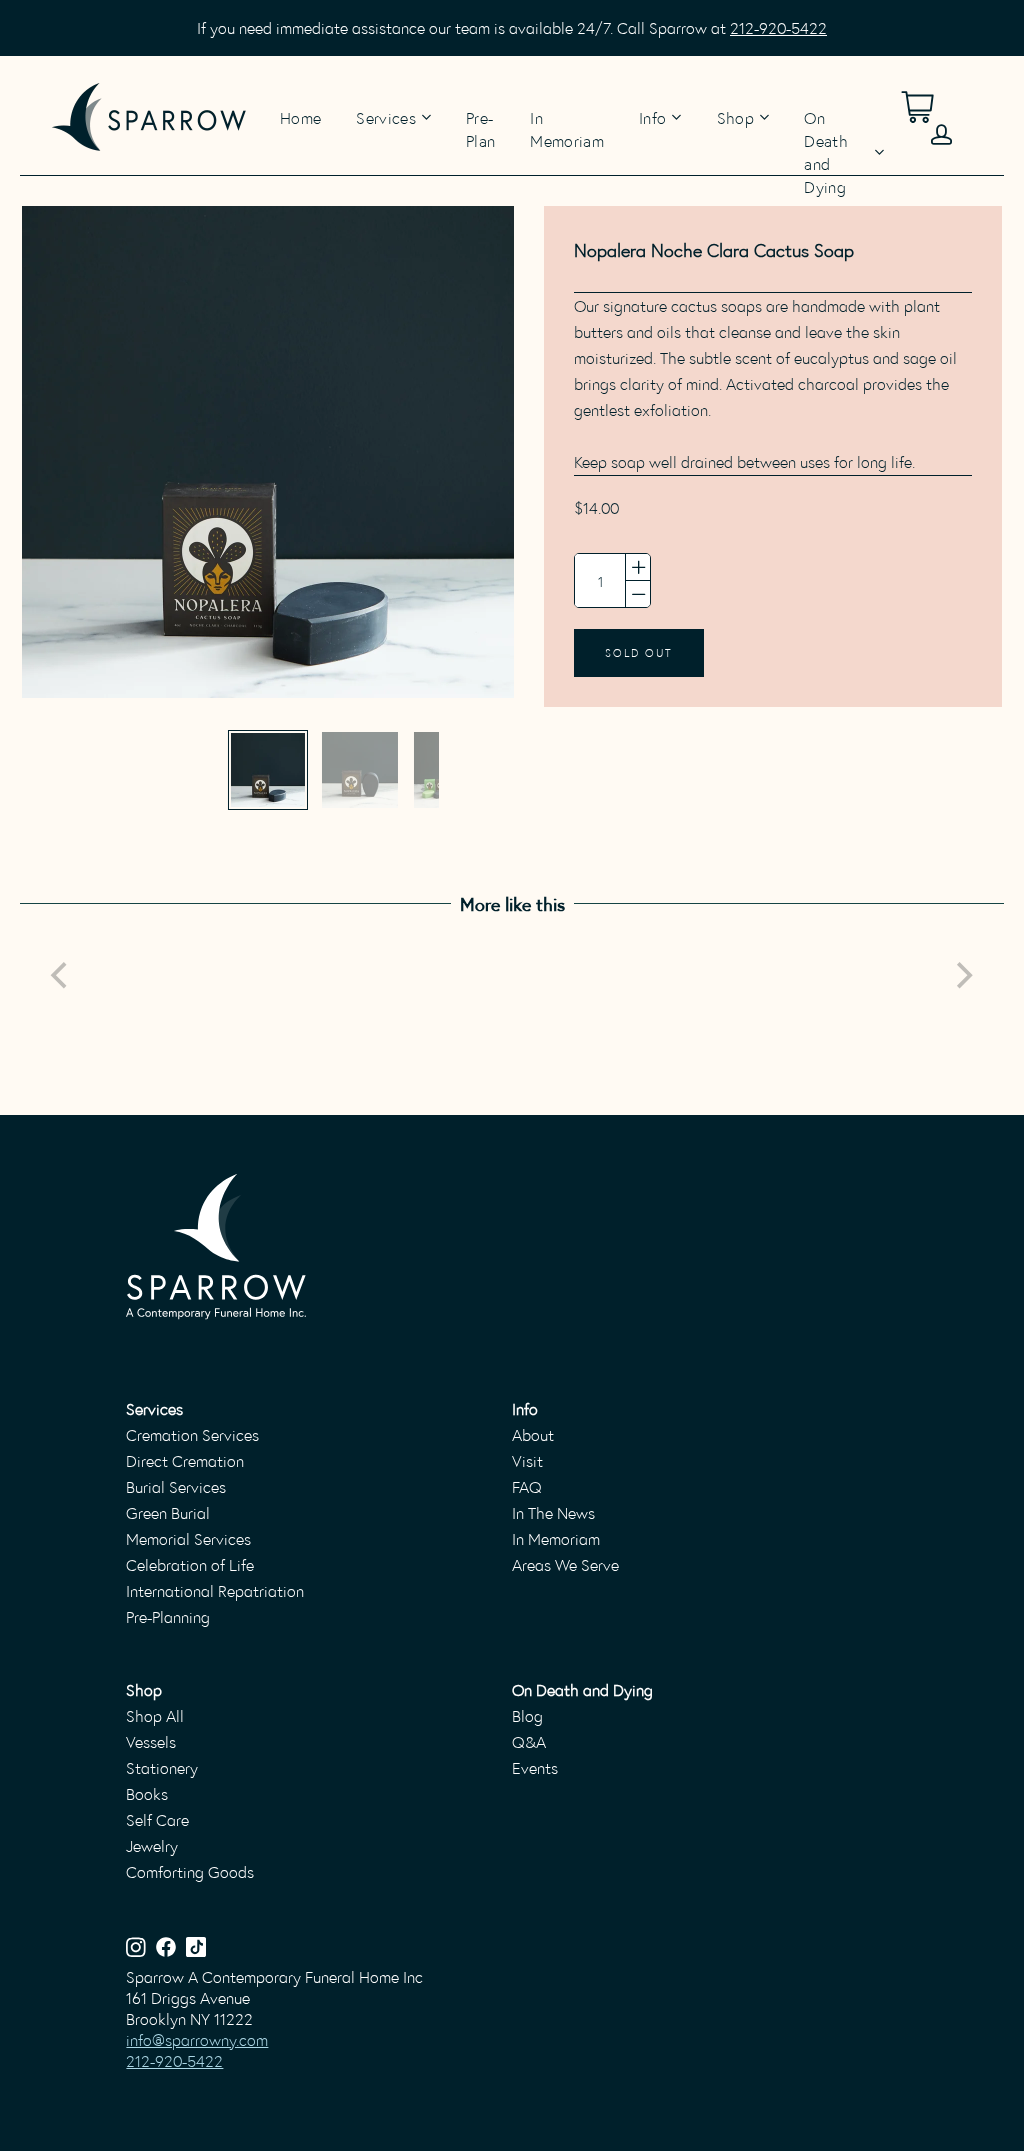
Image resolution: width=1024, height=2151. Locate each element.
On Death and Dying (826, 152)
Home (300, 116)
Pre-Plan (480, 116)
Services (386, 117)
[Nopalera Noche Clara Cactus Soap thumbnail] (268, 770)
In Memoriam (567, 116)
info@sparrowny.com (197, 2039)
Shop (735, 117)
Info (652, 117)
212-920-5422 (778, 27)
